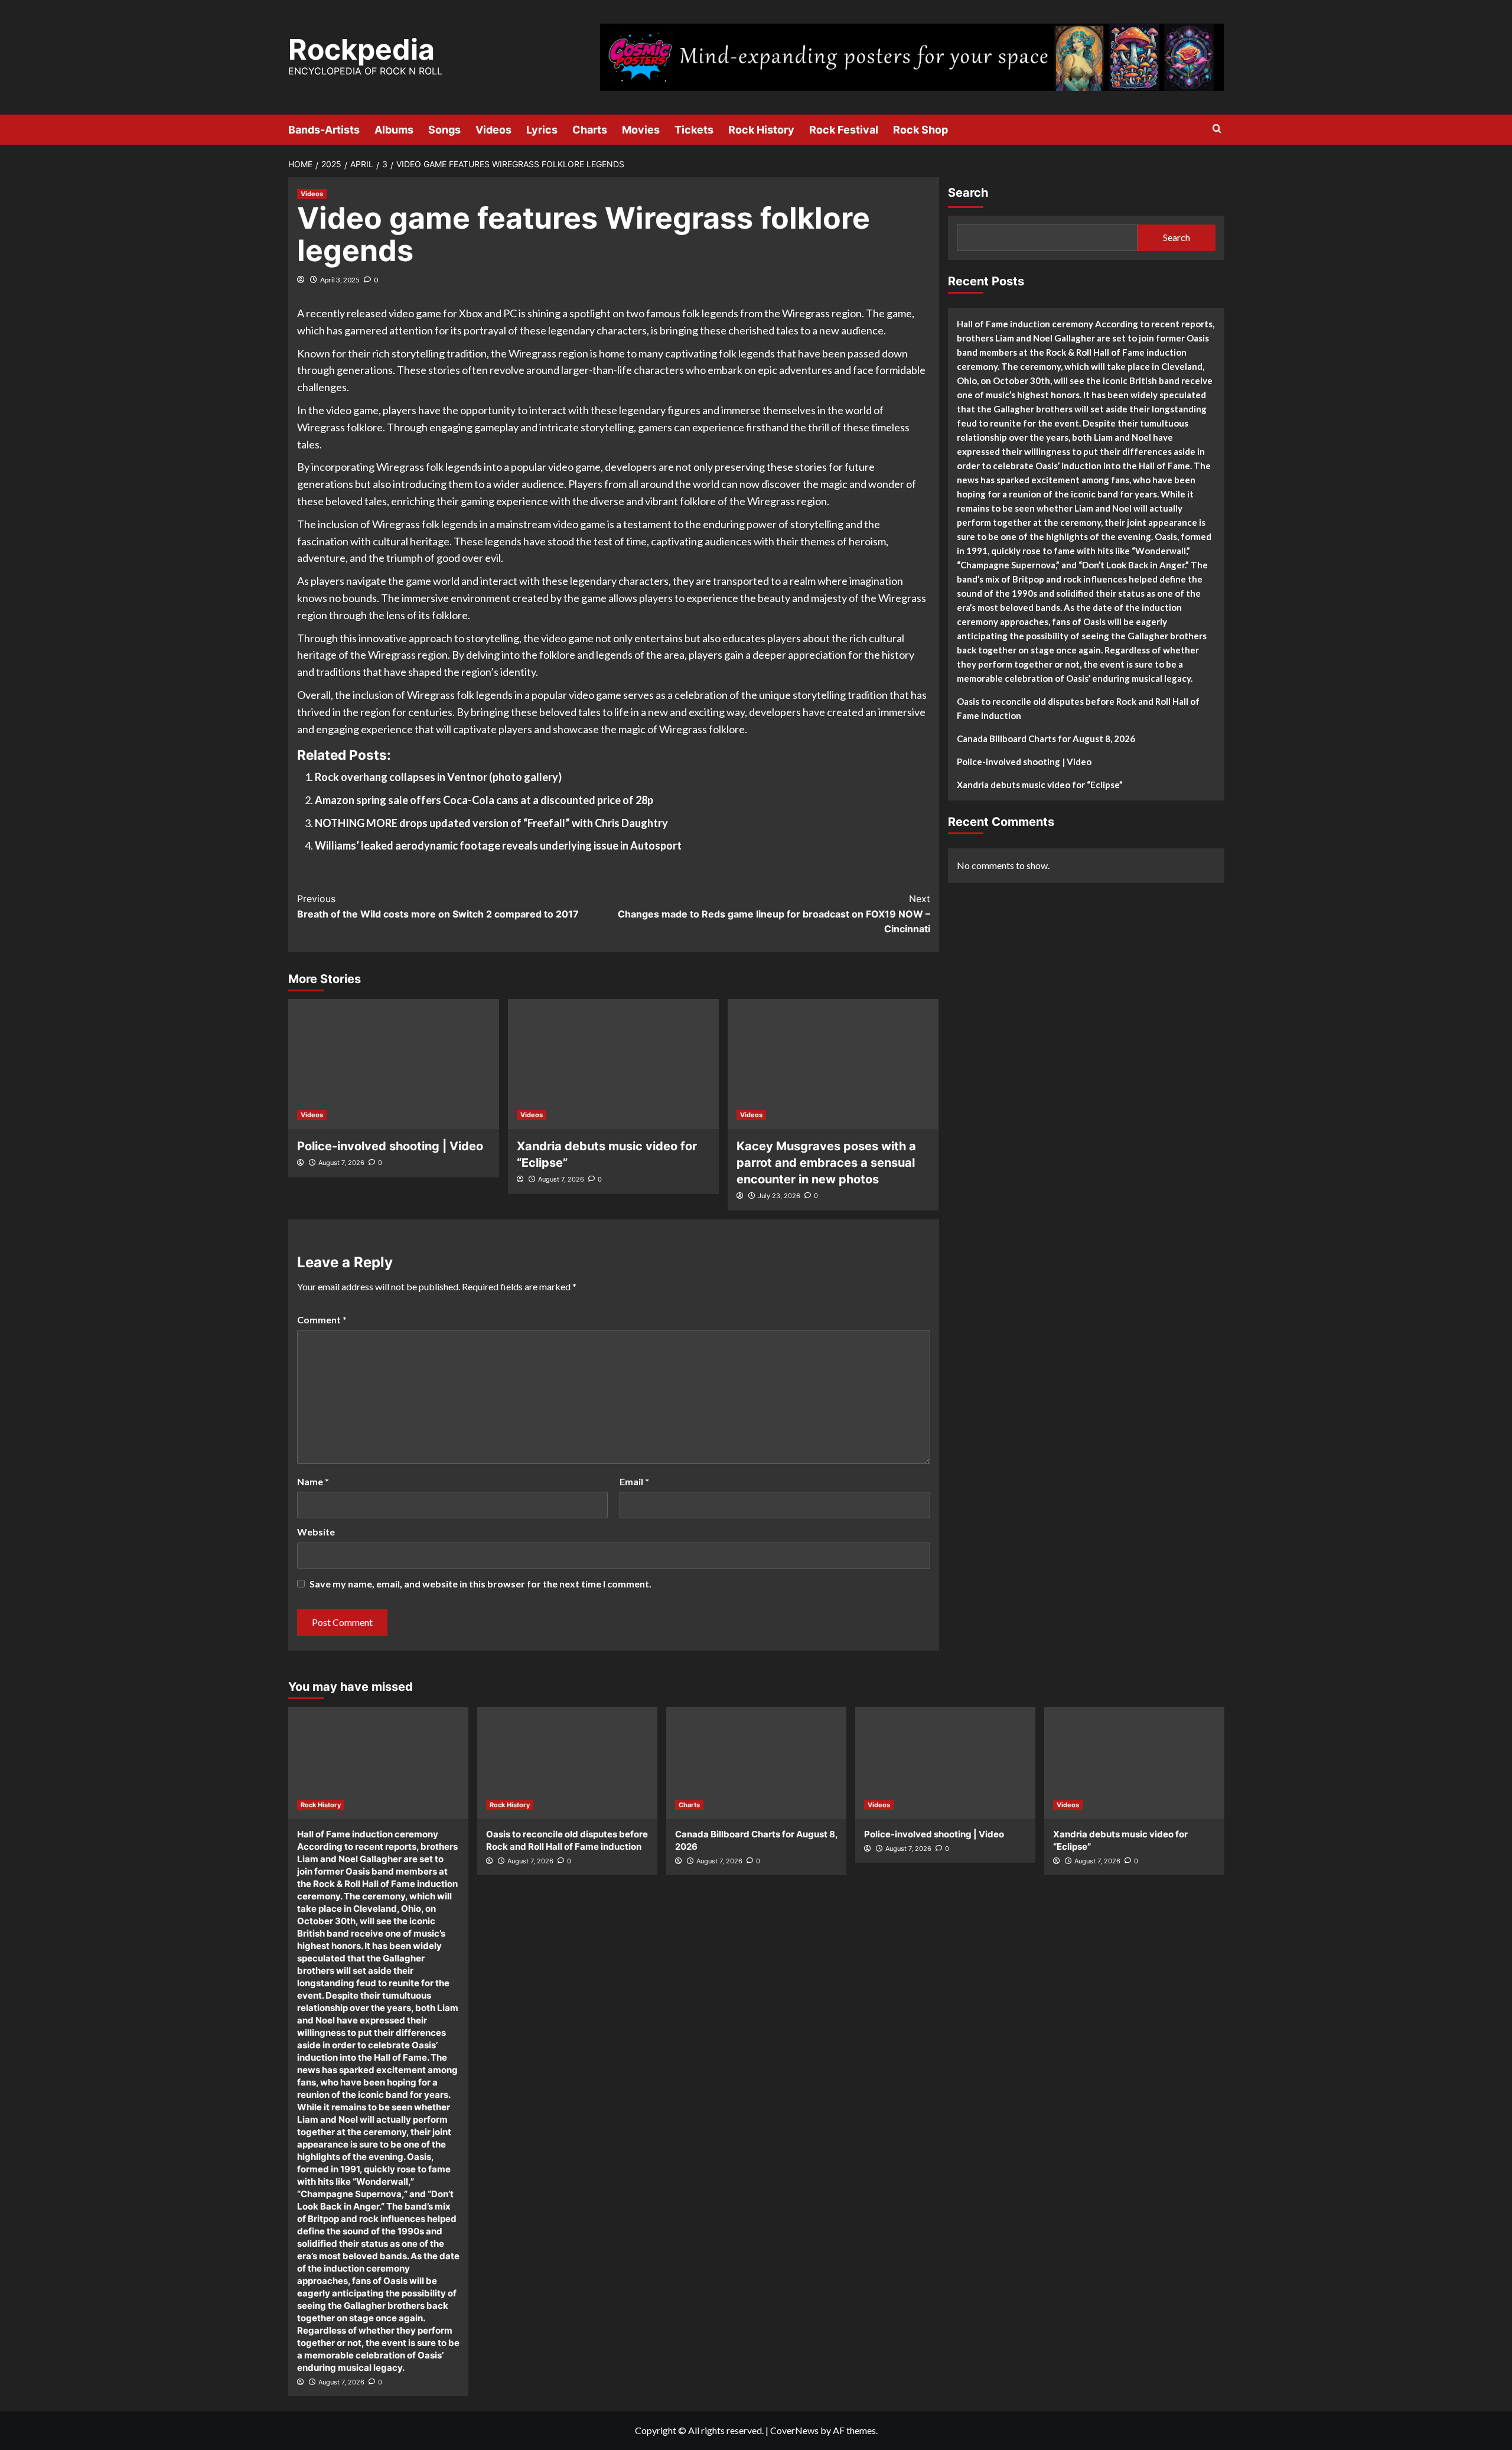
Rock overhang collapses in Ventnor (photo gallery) (438, 777)
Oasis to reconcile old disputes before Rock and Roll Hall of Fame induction (1078, 708)
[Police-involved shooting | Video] (394, 1064)
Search (968, 193)
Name (313, 1481)
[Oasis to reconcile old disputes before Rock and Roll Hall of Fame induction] (567, 1763)
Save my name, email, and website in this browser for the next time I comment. (480, 1584)
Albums (394, 130)
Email (634, 1481)
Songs (444, 130)
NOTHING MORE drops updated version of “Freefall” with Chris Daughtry (491, 823)
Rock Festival (844, 130)
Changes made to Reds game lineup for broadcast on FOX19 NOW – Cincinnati (774, 914)
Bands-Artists (324, 130)
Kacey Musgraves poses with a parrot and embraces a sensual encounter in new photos (826, 1163)
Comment (322, 1320)
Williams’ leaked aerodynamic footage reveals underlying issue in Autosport (498, 845)
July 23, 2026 (779, 1196)
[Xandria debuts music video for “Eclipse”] (613, 1064)
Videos (493, 130)
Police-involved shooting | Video (390, 1146)
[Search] (1217, 129)
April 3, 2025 (340, 280)
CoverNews (794, 2430)
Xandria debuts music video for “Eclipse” (1040, 785)
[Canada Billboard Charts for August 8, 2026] (756, 1763)
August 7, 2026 (341, 1163)
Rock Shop (920, 130)
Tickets (694, 130)
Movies (641, 130)
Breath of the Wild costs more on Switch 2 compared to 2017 (438, 906)
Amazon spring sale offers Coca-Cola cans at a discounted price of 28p (484, 800)
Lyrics (542, 130)
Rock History (761, 130)
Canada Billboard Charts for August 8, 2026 (1046, 738)
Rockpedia (361, 49)
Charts (590, 130)
